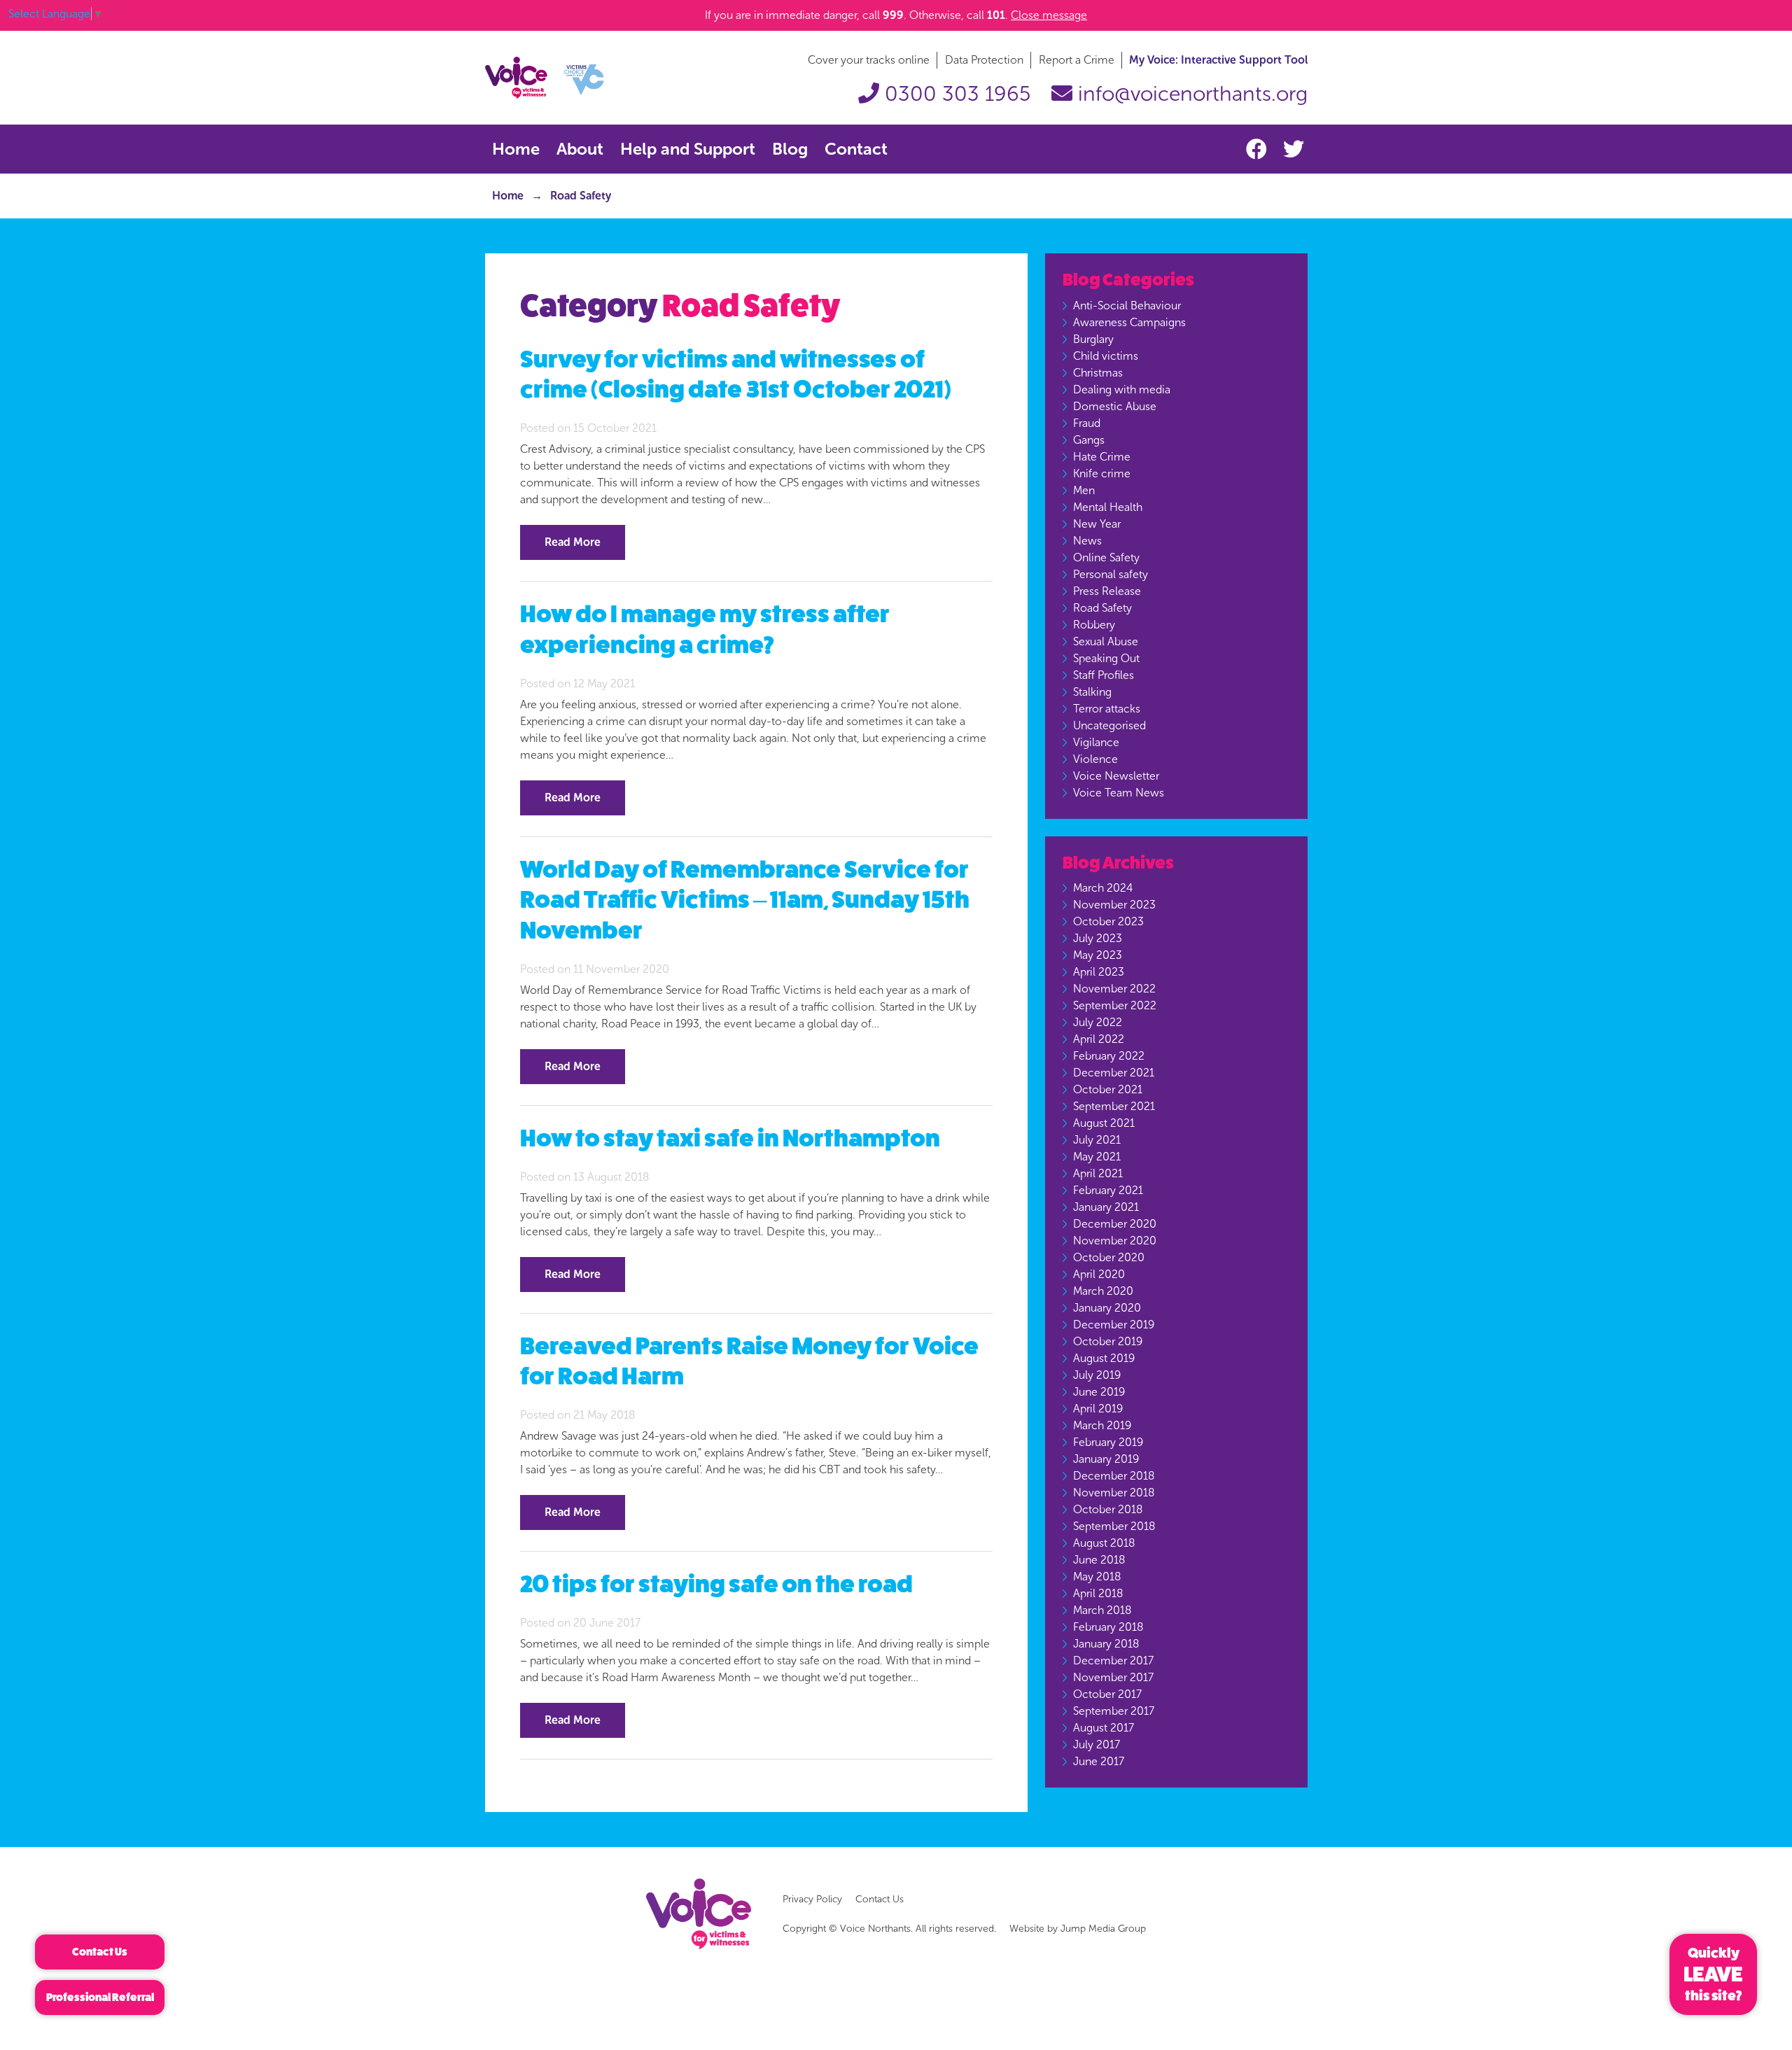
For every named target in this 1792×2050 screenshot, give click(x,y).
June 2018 (1099, 1560)
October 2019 (1108, 1341)
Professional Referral (100, 1997)
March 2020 (1103, 1291)
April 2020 (1099, 1274)
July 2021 (1097, 1140)
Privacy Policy (812, 1899)
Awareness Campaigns (1129, 322)
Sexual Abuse (1106, 641)
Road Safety (1102, 608)
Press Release (1107, 591)
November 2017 (1113, 1677)
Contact (856, 149)
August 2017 (1104, 1728)
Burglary (1093, 339)
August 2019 (1104, 1358)
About (580, 149)
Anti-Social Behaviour (1127, 306)
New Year (1097, 524)
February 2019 (1108, 1442)
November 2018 (1114, 1493)
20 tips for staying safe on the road (716, 1584)
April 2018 (1098, 1593)
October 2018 (1108, 1509)
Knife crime (1102, 473)
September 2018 (1114, 1526)
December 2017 (1113, 1661)
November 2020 (1115, 1241)
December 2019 (1114, 1325)
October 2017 (1107, 1694)
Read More (573, 542)
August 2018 (1104, 1543)
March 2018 (1102, 1610)
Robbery (1094, 625)
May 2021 (1097, 1157)
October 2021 (1108, 1089)
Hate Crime (1102, 457)
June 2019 (1099, 1392)
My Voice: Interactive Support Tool (1218, 60)
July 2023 (1098, 938)
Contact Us (880, 1899)
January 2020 (1107, 1308)
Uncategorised (1109, 725)
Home (516, 149)
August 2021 (1104, 1123)
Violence (1095, 759)
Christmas (1098, 373)
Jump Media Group (1103, 1929)
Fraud (1087, 423)
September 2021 (1114, 1106)
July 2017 (1097, 1744)
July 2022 (1098, 1022)
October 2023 (1108, 921)
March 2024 (1103, 888)
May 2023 (1098, 955)
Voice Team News (1119, 793)
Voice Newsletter (1116, 776)
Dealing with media (1122, 389)
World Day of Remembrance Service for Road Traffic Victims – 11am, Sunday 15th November (745, 900)
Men (1084, 490)
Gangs (1089, 440)
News (1087, 541)
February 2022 (1109, 1056)
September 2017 (1114, 1711)
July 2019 (1097, 1375)
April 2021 (1098, 1173)
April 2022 (1099, 1039)
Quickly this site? (1713, 1974)
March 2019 (1102, 1425)
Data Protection (984, 60)
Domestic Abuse (1115, 406)
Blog (790, 149)
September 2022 (1115, 1005)
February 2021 (1108, 1190)
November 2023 (1114, 905)
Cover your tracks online (869, 60)
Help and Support (688, 149)
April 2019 (1098, 1409)
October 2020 (1109, 1257)
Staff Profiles (1104, 675)
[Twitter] (1294, 150)
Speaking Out (1106, 658)
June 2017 (1099, 1761)
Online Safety (1106, 557)
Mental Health (1108, 507)
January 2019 (1106, 1459)
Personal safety (1111, 574)
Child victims (1106, 356)
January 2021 (1106, 1207)
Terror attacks (1107, 709)
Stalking (1092, 692)
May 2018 (1097, 1577)
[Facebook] (1259, 150)
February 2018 (1108, 1627)
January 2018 (1106, 1644)
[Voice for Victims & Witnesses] (545, 77)
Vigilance (1096, 742)
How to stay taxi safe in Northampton (730, 1138)
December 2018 (1114, 1476)
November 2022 (1114, 989)
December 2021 (1114, 1073)
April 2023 (1099, 972)
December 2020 (1115, 1224)
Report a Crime (1077, 60)
